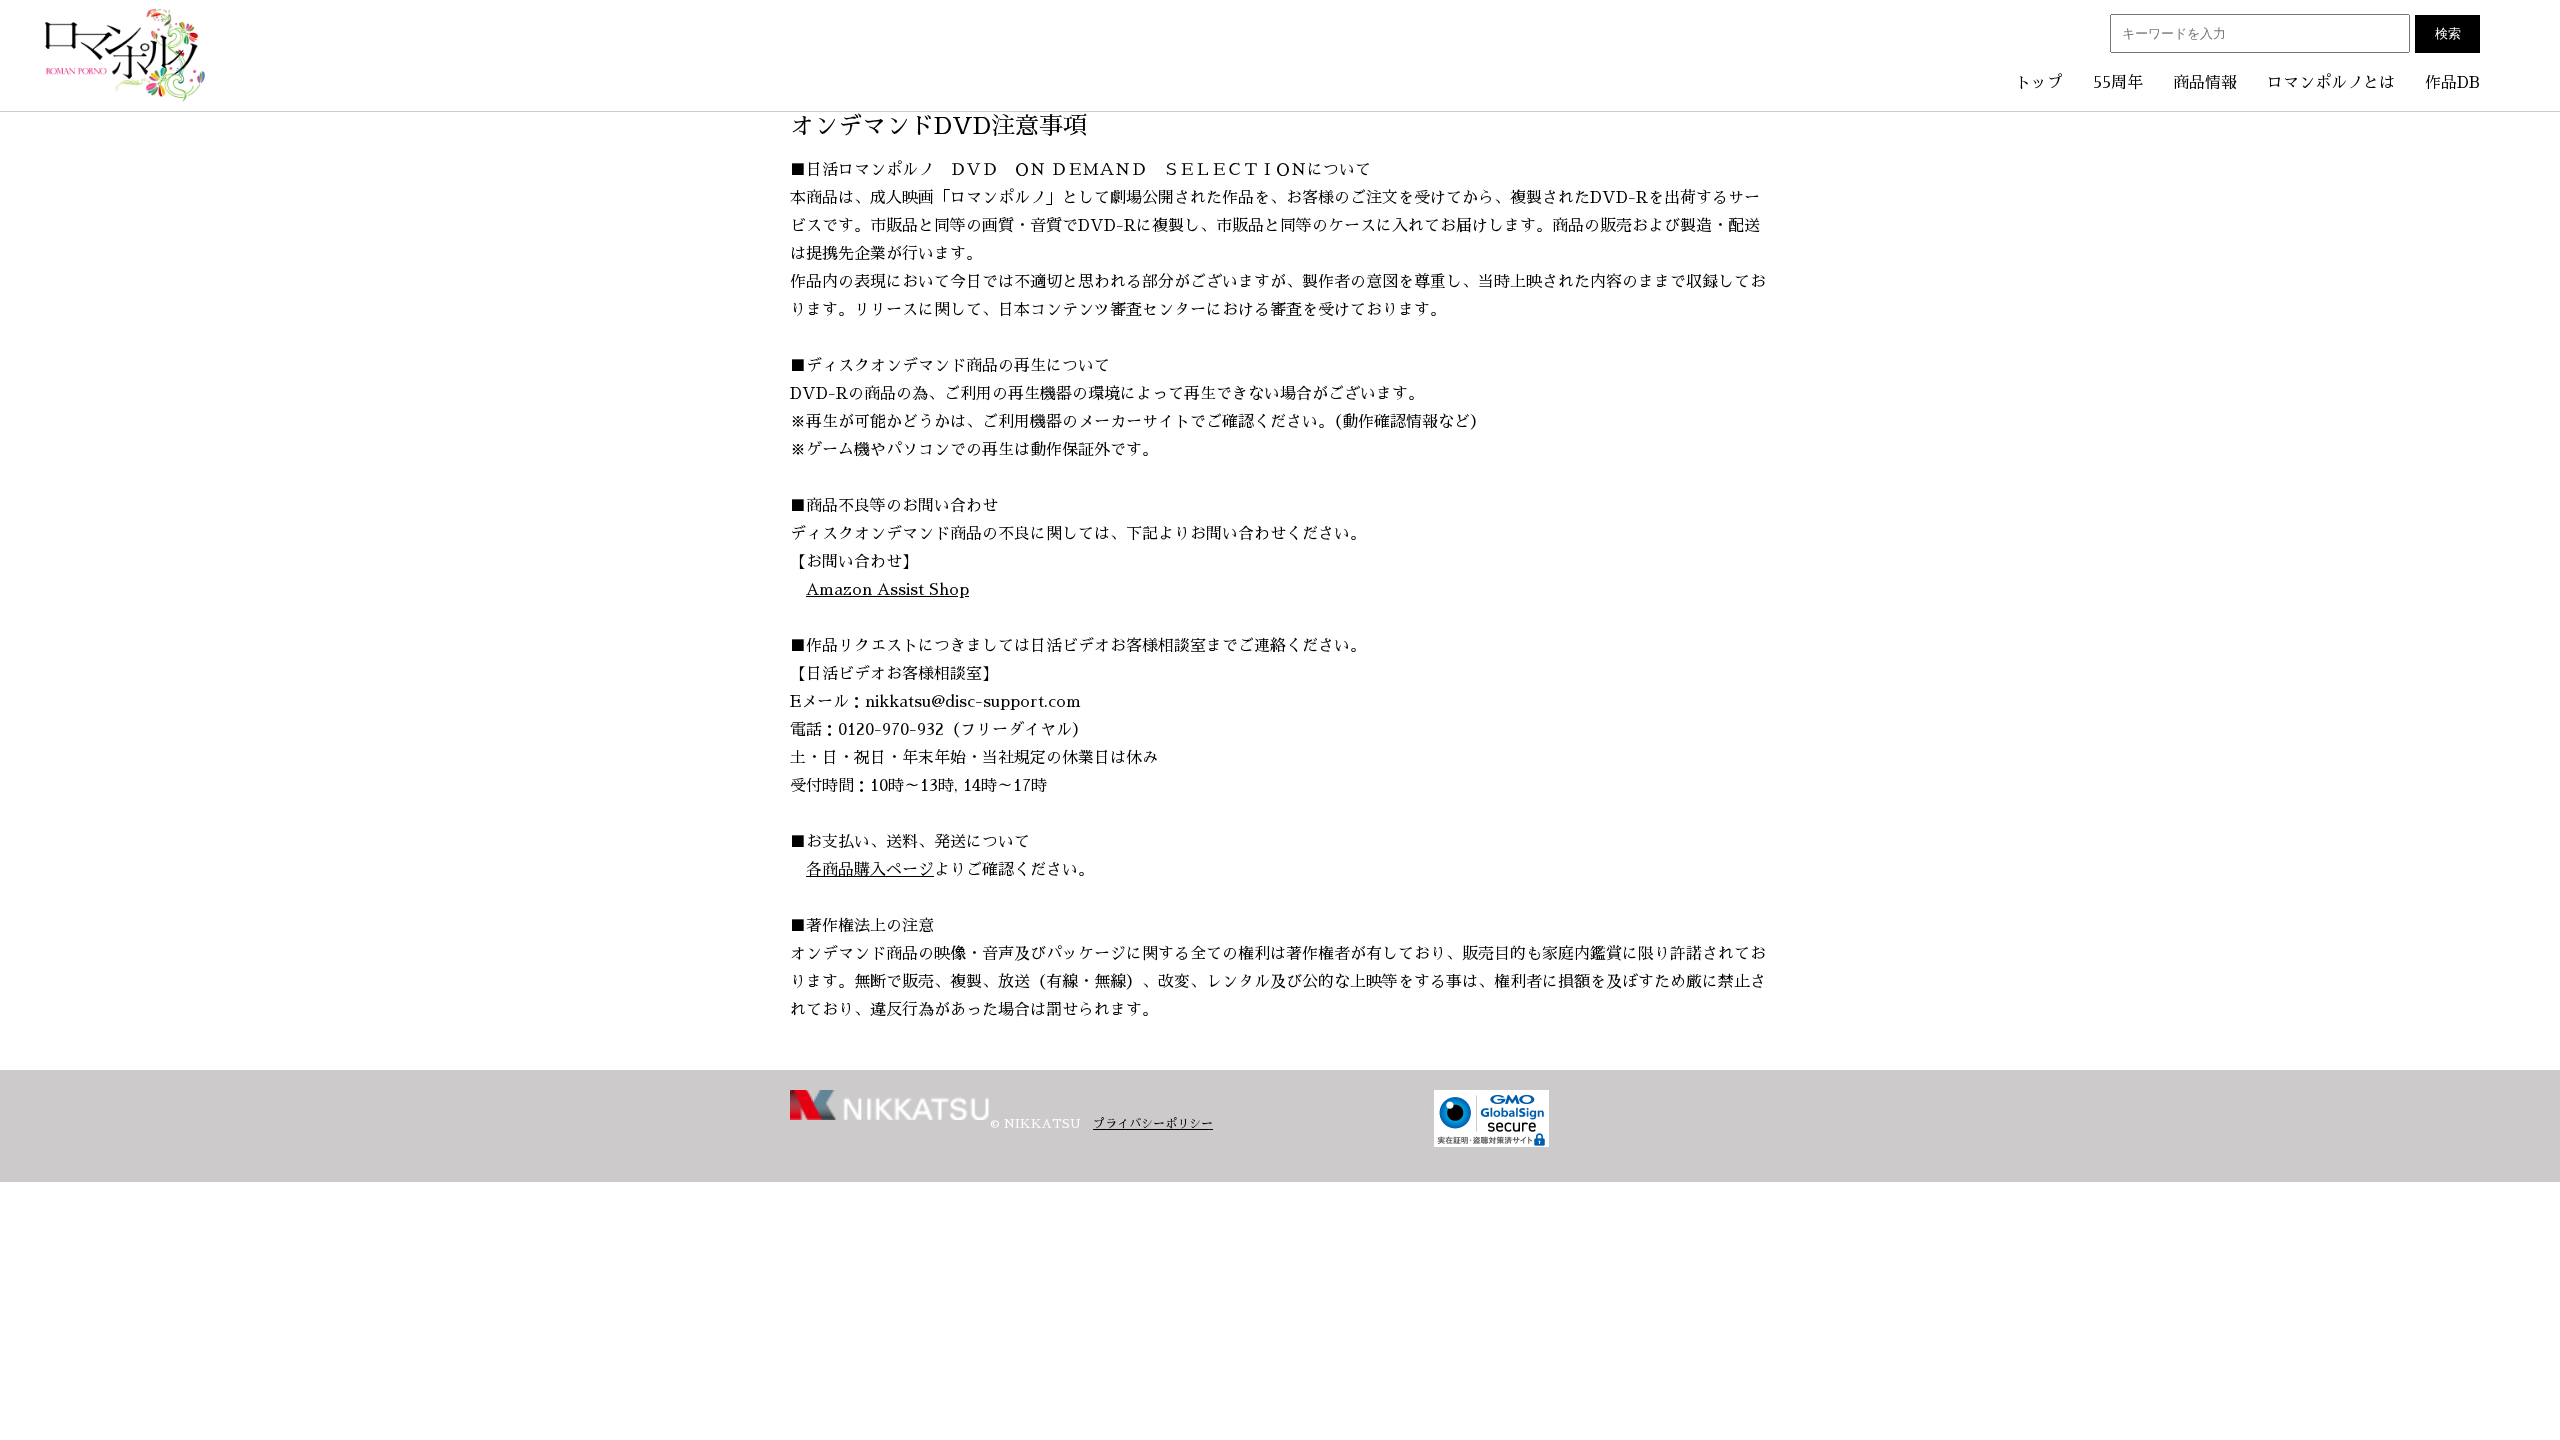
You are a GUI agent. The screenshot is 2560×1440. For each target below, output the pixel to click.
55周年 (2118, 83)
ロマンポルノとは (2331, 83)
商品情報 (2205, 83)
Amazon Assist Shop (887, 590)
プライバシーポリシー (1153, 1124)
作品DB (2452, 83)
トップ (2039, 83)
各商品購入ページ (870, 870)
